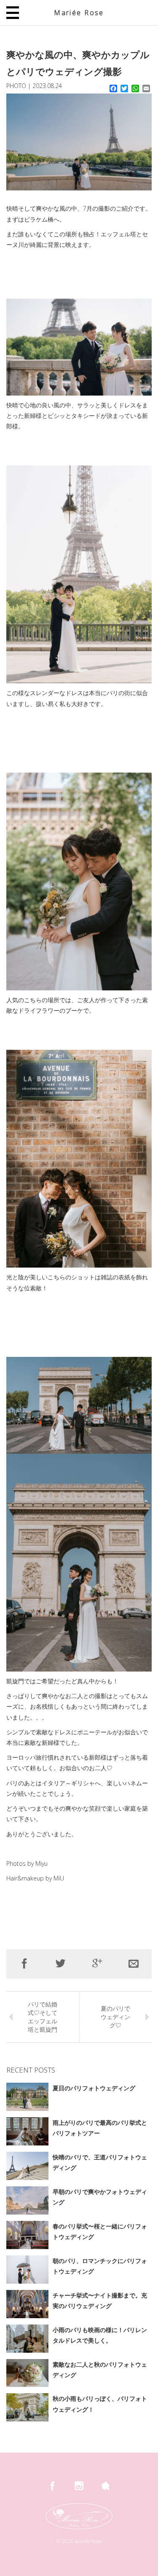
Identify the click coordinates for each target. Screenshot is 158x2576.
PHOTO (16, 86)
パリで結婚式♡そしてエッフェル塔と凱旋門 (43, 2017)
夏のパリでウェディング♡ (115, 2017)
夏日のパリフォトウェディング (94, 2088)
